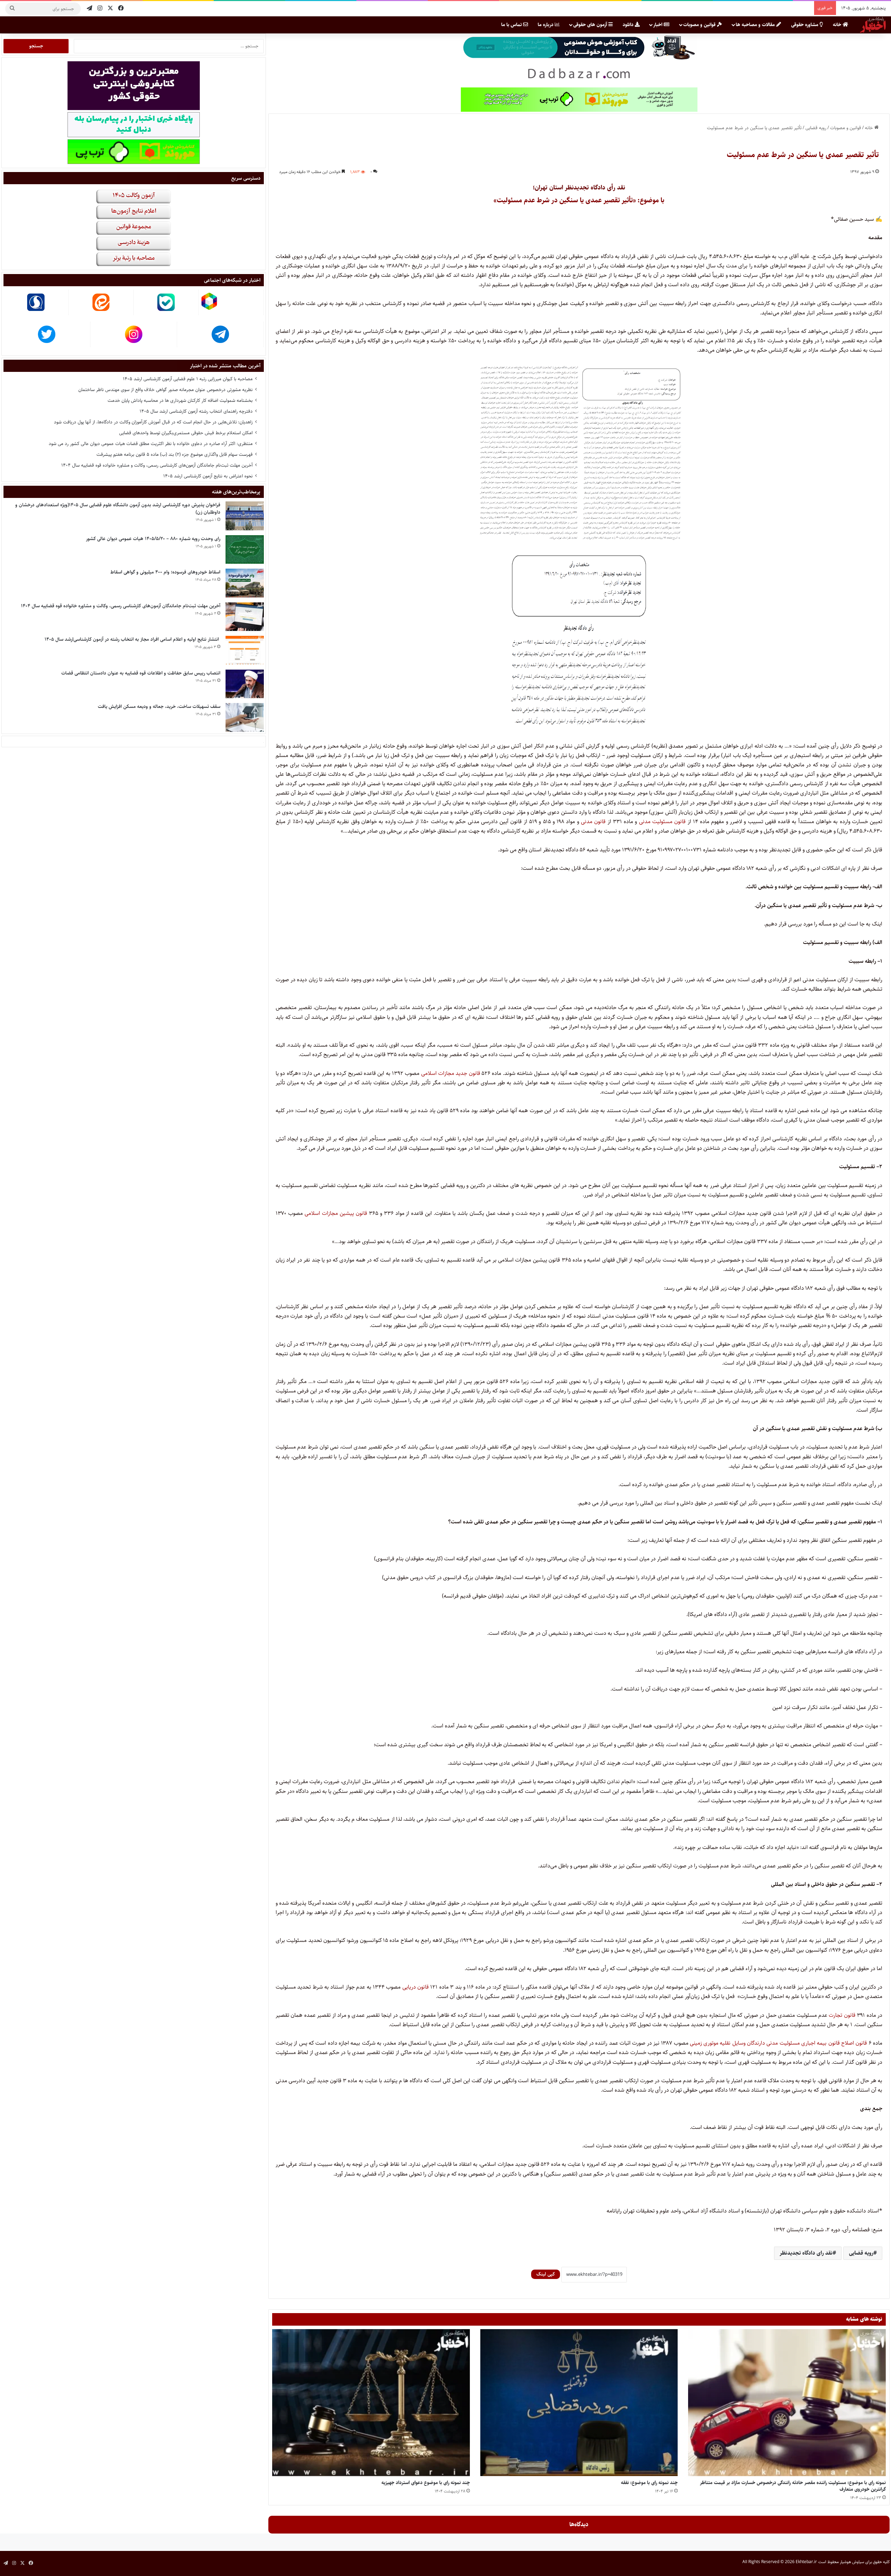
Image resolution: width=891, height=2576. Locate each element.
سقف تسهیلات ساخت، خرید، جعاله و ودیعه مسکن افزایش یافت (159, 707)
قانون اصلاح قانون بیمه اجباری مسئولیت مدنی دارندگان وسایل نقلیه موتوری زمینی (778, 2043)
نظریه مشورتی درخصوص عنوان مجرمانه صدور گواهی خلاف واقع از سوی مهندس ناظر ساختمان (165, 390)
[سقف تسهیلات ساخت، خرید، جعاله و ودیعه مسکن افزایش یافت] (245, 717)
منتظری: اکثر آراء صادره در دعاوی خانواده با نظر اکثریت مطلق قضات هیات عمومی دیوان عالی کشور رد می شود (151, 444)
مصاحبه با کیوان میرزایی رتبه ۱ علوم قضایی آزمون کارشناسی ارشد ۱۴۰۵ (188, 379)
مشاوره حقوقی (805, 25)
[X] (110, 9)
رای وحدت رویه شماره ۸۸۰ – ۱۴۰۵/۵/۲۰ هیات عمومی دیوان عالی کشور (153, 539)
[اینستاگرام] (100, 9)
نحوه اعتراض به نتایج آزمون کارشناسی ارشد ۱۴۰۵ (208, 476)
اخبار (659, 25)
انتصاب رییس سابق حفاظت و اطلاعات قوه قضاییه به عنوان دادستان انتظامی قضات (141, 673)
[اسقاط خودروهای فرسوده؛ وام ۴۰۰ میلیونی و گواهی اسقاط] (245, 583)
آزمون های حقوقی (591, 25)
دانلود (629, 25)
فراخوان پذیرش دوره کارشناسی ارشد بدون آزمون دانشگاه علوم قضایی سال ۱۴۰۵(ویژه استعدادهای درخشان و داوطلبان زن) (118, 509)
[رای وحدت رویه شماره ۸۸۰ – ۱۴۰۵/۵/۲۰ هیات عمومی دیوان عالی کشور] (245, 550)
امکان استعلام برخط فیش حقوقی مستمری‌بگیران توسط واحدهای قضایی (186, 433)
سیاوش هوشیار (852, 2562)
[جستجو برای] (12, 9)
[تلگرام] (89, 9)
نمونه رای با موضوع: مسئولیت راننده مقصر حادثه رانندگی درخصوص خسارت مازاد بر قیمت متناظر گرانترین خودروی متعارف (793, 2486)
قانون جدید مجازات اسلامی (451, 1073)
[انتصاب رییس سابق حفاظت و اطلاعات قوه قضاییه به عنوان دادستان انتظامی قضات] (245, 684)
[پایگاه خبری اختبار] (873, 25)
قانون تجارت (842, 2015)
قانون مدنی (593, 822)
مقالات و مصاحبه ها (756, 25)
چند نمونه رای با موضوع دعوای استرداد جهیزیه (426, 2483)
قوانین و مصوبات (700, 25)
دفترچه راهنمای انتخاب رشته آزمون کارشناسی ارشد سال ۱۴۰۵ (196, 411)
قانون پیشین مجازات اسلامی (336, 1213)
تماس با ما (512, 25)
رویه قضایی (816, 128)
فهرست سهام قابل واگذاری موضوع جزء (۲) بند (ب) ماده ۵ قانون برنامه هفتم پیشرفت (175, 454)
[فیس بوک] (121, 9)
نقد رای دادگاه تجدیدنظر (806, 2253)
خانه (838, 25)
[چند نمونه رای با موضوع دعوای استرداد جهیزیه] (371, 2403)
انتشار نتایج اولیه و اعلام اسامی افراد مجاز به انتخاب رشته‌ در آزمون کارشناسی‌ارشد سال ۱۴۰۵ (132, 639)
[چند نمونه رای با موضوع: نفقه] (579, 2403)
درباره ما (546, 25)
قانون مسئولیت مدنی (663, 822)
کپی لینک (546, 2274)
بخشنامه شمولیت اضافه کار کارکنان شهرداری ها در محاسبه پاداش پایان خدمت (180, 400)
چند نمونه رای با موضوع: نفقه (649, 2483)
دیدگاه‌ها (579, 2524)
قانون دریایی (416, 1987)
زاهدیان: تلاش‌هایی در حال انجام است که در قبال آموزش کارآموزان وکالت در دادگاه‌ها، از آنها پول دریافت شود (153, 422)
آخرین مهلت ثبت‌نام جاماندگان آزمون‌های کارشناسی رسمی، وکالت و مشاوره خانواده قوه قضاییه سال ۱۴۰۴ (157, 465)
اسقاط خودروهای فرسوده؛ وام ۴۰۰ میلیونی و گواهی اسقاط (165, 572)
